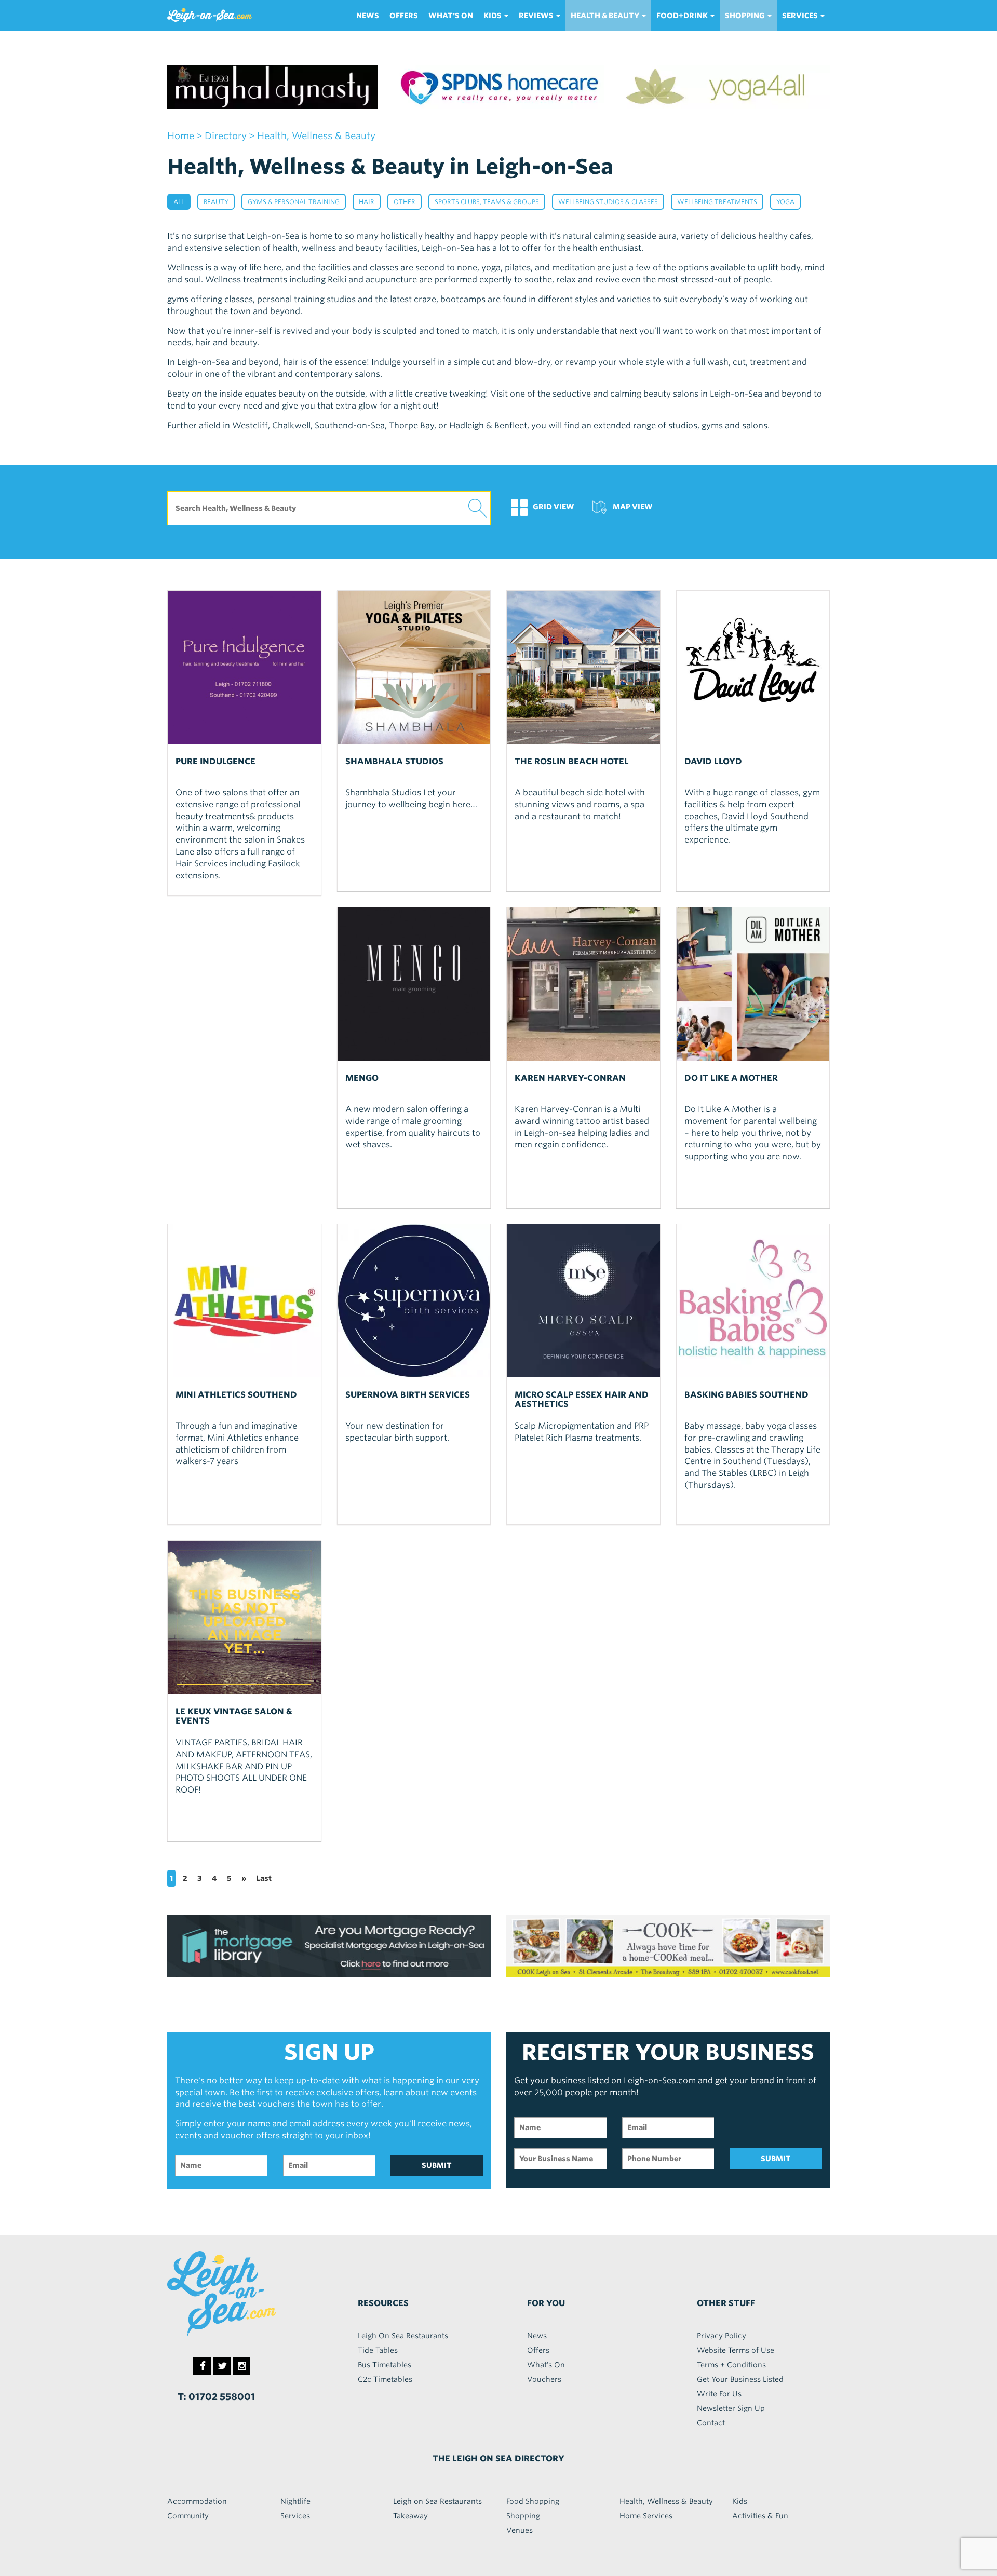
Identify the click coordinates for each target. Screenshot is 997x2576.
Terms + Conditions (731, 2365)
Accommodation (197, 2501)
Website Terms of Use (736, 2350)
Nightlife (295, 2501)
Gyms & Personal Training (294, 202)
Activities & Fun (760, 2516)
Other (405, 202)
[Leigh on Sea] (244, 2294)
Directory (226, 136)
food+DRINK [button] (683, 16)
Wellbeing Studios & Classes (608, 202)
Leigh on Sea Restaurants (437, 2501)
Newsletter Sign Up (731, 2408)
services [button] (801, 16)
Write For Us (719, 2394)
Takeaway (410, 2516)
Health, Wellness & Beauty (666, 2501)
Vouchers (544, 2379)
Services (295, 2516)
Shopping (523, 2516)
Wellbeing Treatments (717, 202)
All (179, 202)
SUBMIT (437, 2165)
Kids (740, 2501)
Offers (404, 16)
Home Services (646, 2516)
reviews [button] (537, 16)
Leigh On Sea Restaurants (403, 2336)
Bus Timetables (385, 2365)
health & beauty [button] (606, 16)
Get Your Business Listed (740, 2379)
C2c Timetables (385, 2379)
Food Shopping (533, 2501)
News (368, 16)
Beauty (216, 202)
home (181, 136)
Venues (520, 2530)
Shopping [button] (746, 16)
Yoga (785, 202)
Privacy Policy (722, 2336)
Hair (367, 202)
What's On (451, 16)
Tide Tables (378, 2350)
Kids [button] (493, 16)
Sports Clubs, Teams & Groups (487, 202)
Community (188, 2516)
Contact (711, 2423)
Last (264, 1878)
